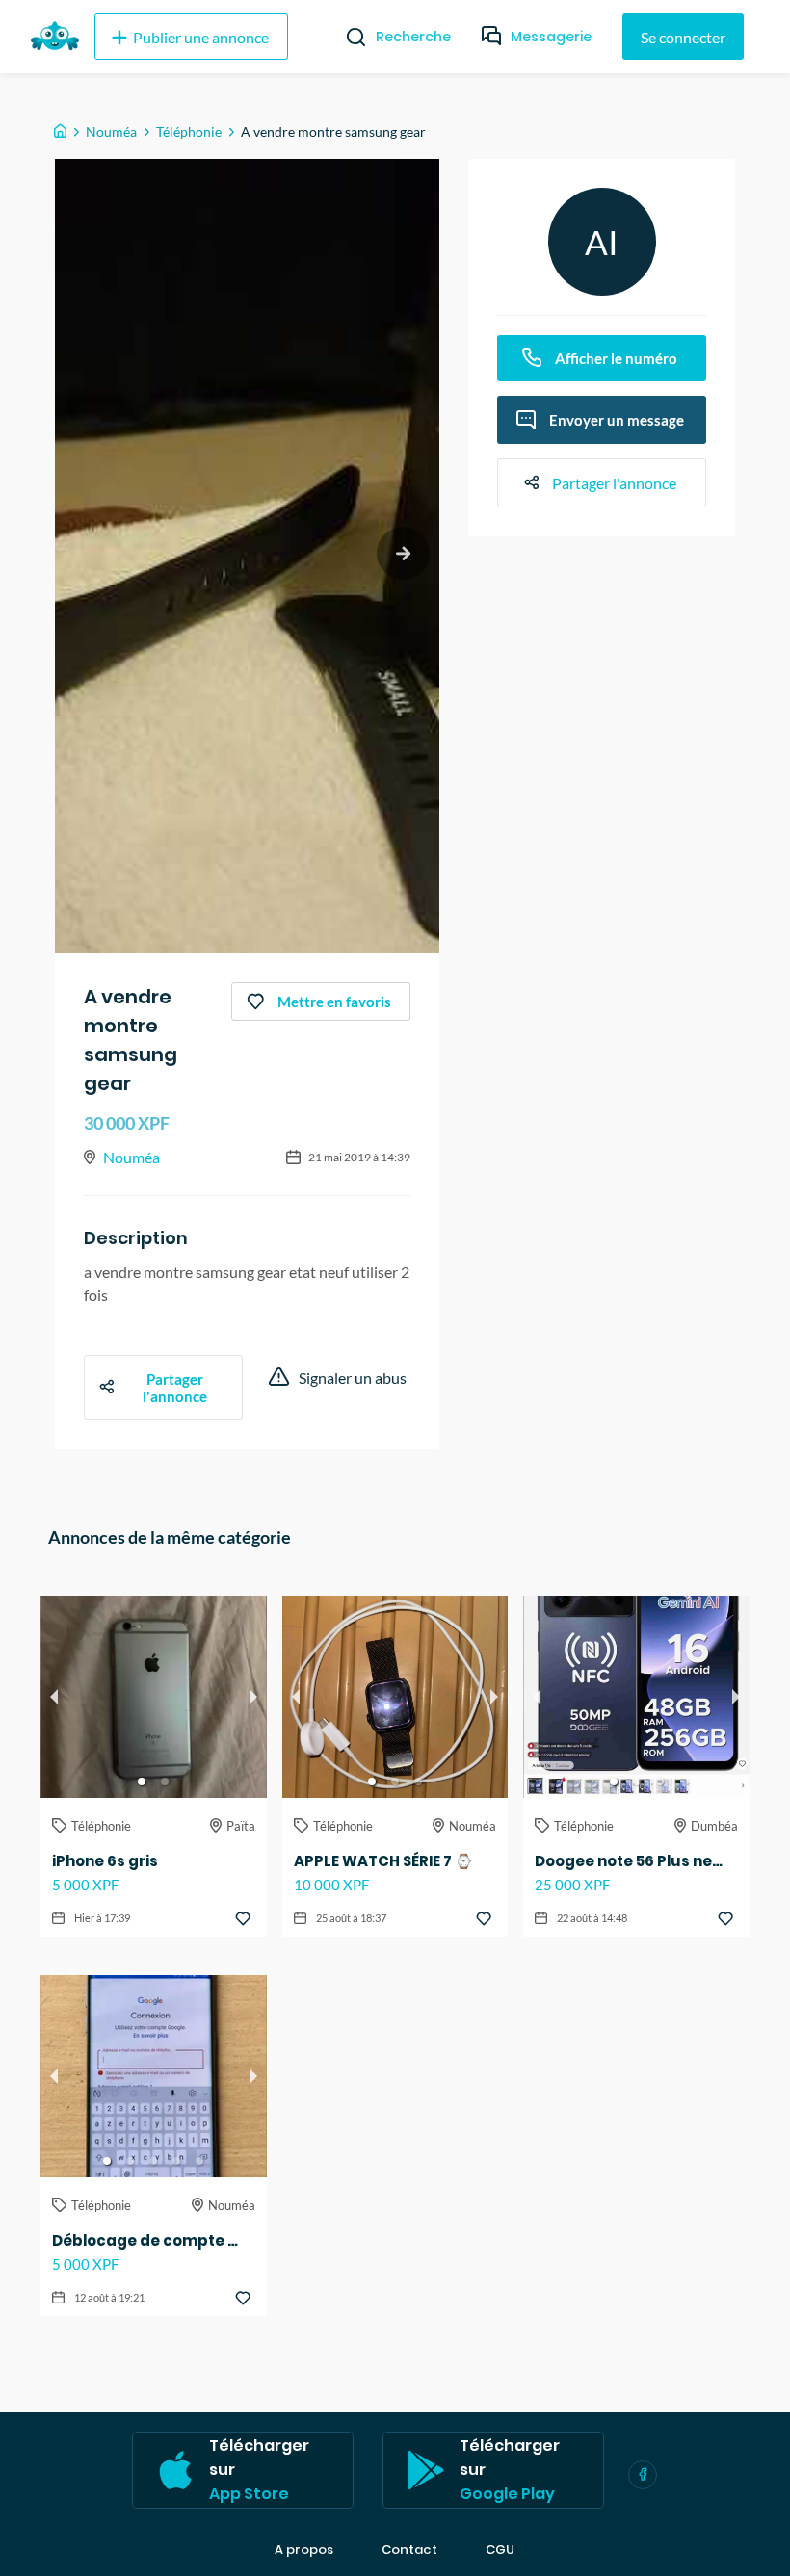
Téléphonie (189, 131)
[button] (142, 1782)
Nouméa (111, 131)
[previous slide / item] (54, 1697)
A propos (304, 2550)
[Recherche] (348, 37)
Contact (409, 2550)
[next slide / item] (403, 553)
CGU (500, 2550)
